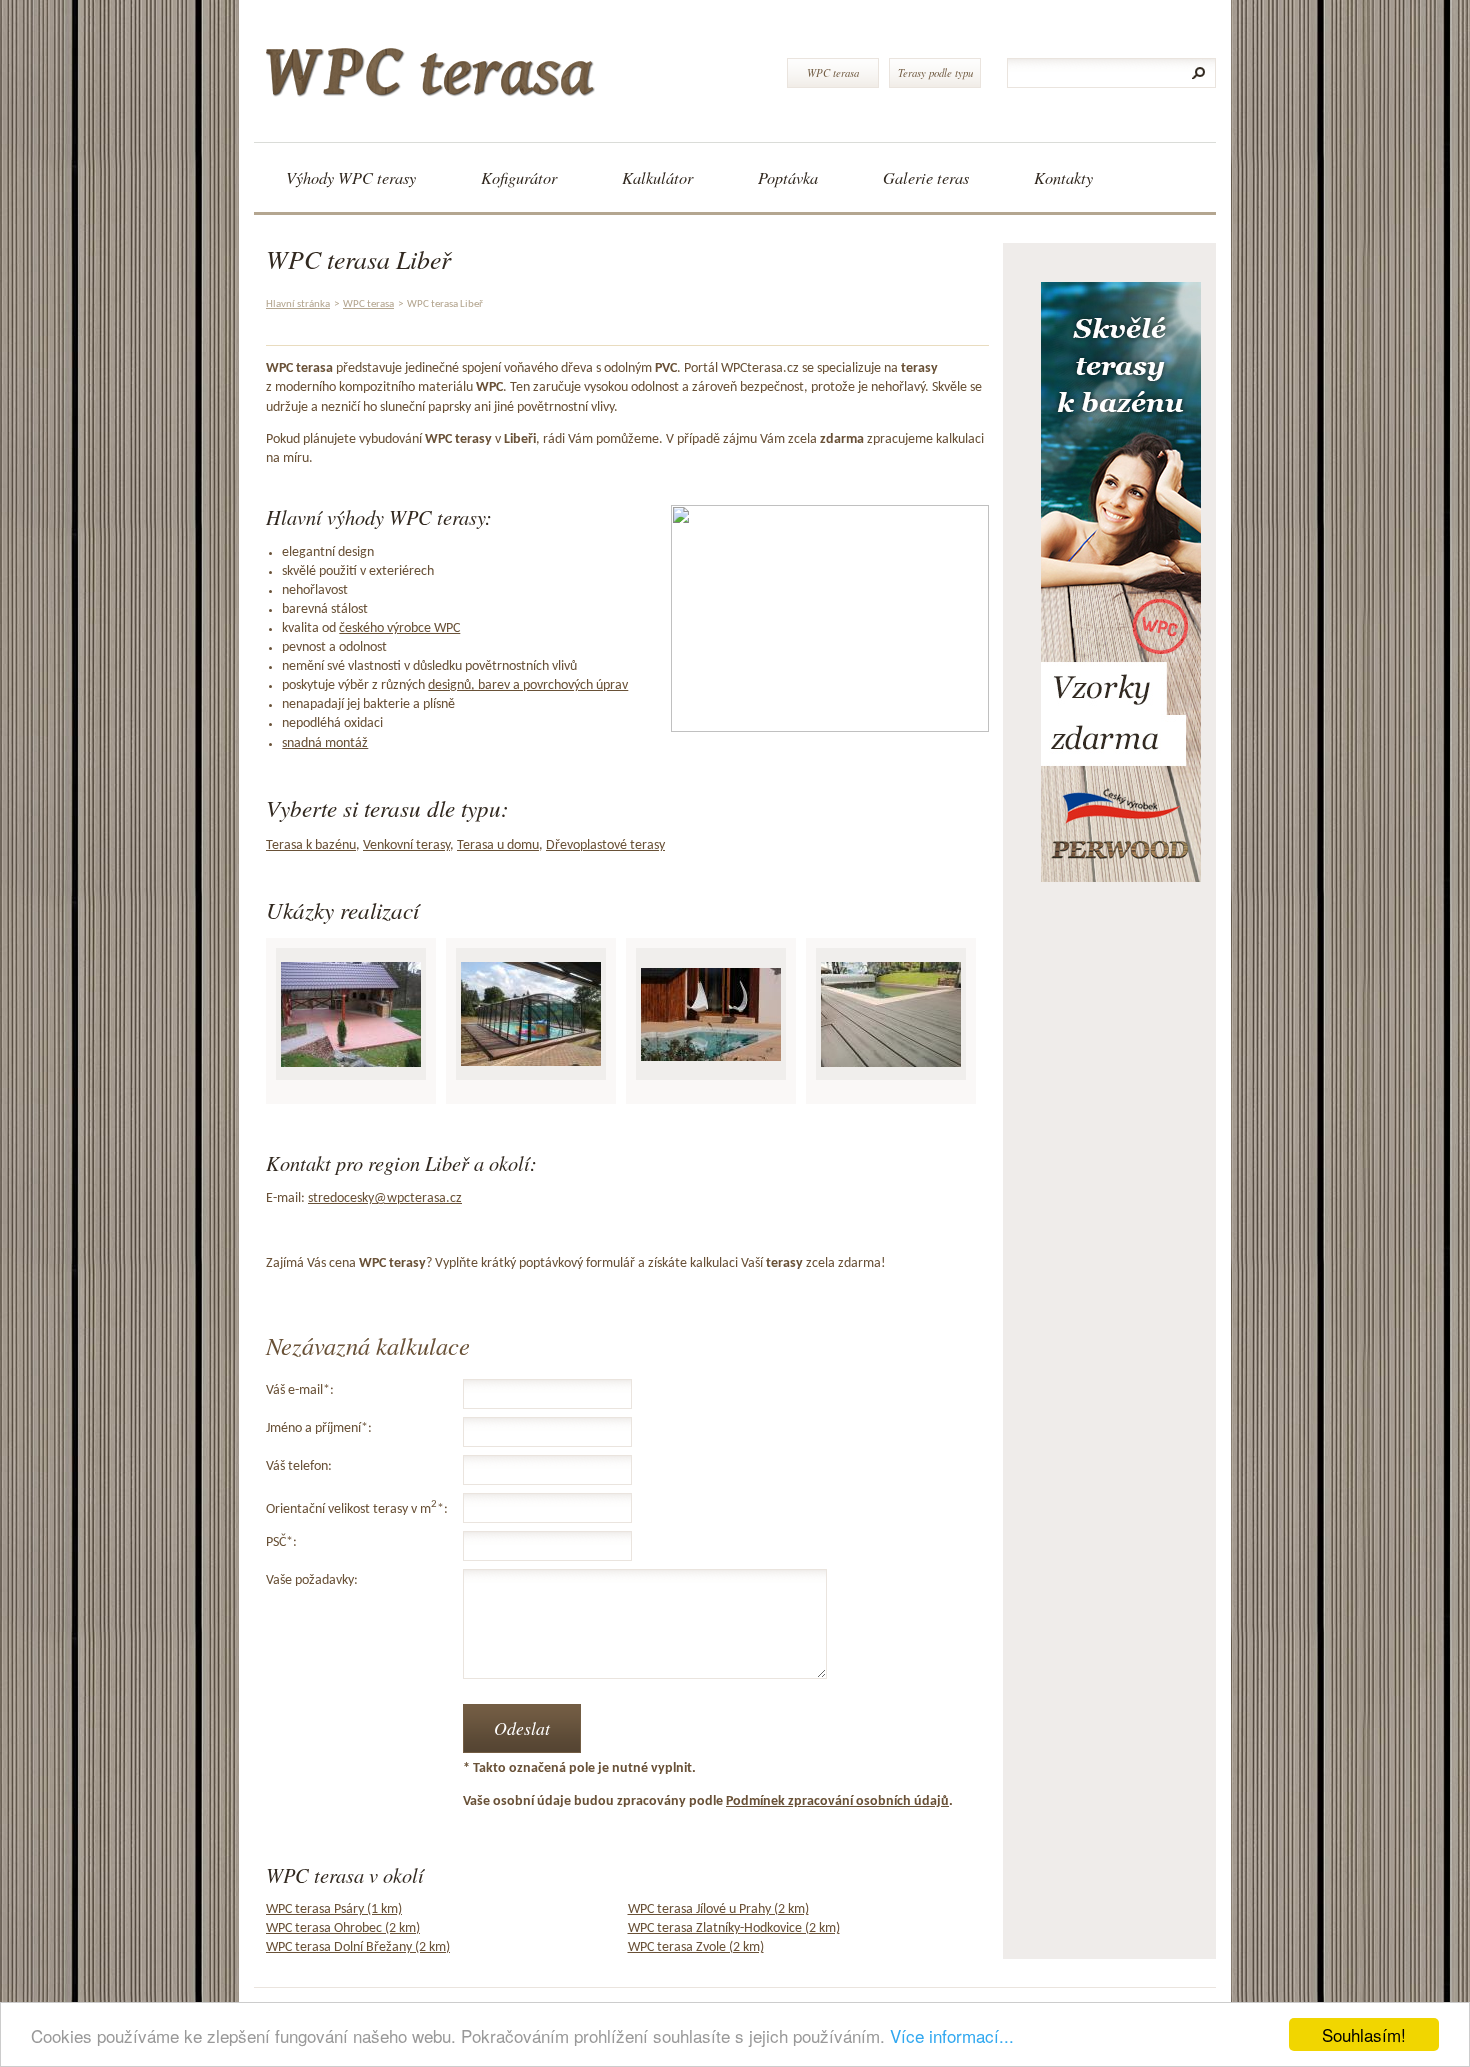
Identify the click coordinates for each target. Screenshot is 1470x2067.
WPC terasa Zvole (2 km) (696, 1947)
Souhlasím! (1364, 2034)
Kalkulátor (657, 177)
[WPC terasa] (512, 64)
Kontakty (1063, 177)
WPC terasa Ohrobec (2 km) (343, 1928)
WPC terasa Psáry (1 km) (334, 1909)
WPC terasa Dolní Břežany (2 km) (358, 1947)
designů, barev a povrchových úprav (528, 685)
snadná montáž (325, 743)
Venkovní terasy (406, 845)
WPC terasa (833, 72)
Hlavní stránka (298, 304)
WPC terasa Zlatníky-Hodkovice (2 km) (734, 1928)
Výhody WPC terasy (351, 177)
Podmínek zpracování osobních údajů (837, 1801)
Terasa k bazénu (311, 845)
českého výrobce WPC (399, 628)
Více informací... (952, 2035)
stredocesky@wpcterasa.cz (385, 1198)
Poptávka (788, 177)
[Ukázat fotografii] (351, 1014)
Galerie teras (926, 177)
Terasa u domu (498, 845)
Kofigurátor (519, 177)
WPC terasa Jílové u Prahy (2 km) (718, 1909)
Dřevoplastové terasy (605, 845)
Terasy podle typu (935, 72)
